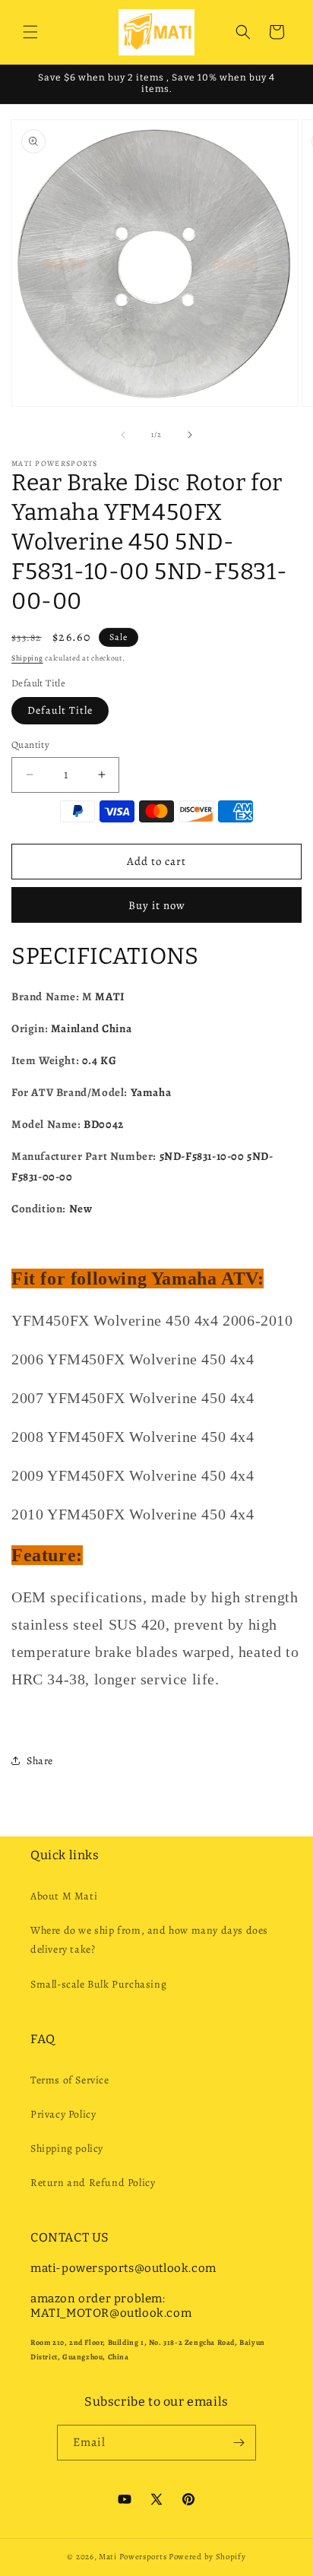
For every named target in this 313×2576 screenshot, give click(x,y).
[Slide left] (123, 435)
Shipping (27, 658)
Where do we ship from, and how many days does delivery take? (149, 1940)
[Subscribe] (239, 2443)
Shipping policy (67, 2148)
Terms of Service (70, 2080)
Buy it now (157, 905)
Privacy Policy (63, 2114)
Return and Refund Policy (93, 2183)
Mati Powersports (133, 2557)
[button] (30, 32)
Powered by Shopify (207, 2557)
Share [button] (40, 1761)
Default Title (60, 710)
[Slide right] (190, 435)
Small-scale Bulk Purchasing (98, 1984)
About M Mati (64, 1896)
